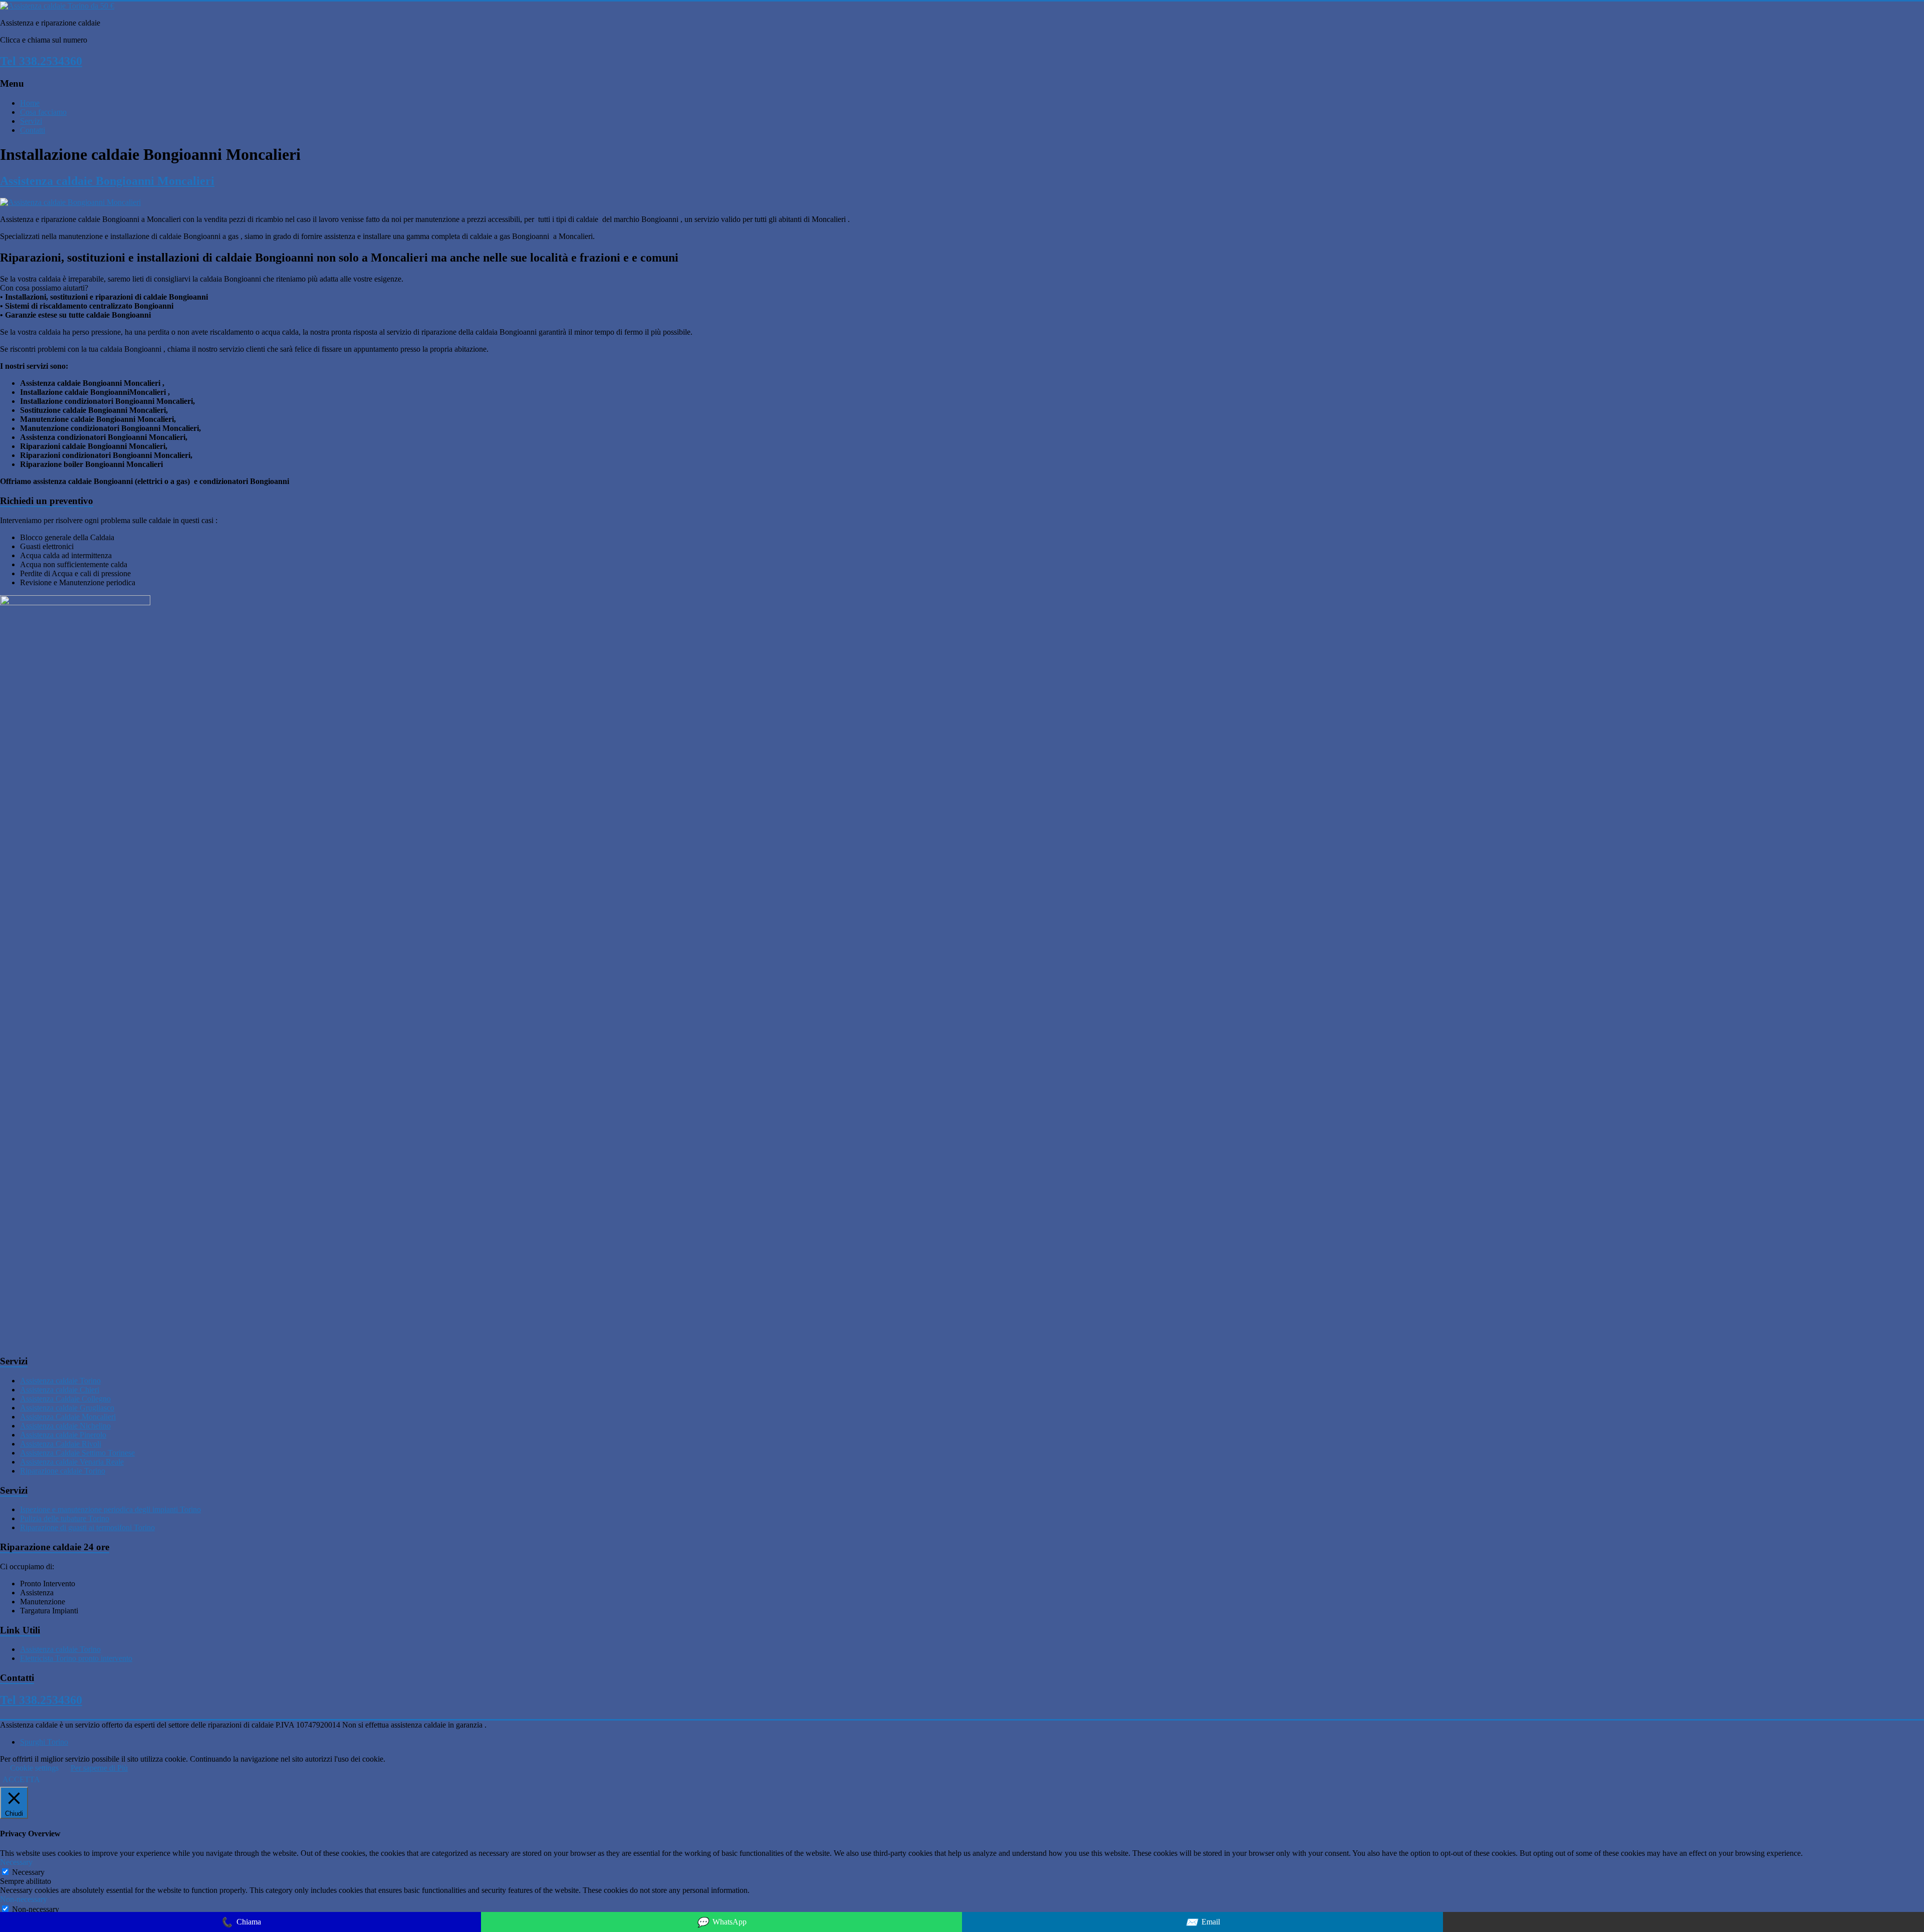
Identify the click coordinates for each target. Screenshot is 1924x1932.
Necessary (28, 1872)
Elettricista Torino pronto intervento (76, 1658)
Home (30, 103)
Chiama (241, 1922)
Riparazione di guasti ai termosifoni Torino (87, 1527)
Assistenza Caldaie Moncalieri (68, 1417)
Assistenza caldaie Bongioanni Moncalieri (107, 181)
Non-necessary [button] (24, 1899)
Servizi (31, 121)
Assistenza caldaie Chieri (60, 1390)
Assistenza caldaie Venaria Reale (72, 1462)
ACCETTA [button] (21, 1779)
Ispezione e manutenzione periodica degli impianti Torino (110, 1509)
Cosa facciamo (43, 112)
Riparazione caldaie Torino (63, 1471)
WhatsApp (722, 1922)
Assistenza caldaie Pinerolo (63, 1435)
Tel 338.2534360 (41, 61)
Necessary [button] (16, 1862)
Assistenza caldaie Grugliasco (67, 1408)
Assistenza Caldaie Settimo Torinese (77, 1453)
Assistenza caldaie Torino (60, 1381)
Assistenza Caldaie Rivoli (61, 1444)
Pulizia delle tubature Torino (65, 1518)
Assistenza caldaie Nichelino (65, 1426)
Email (1203, 1922)
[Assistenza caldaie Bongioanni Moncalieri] (70, 202)
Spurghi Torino (44, 1742)
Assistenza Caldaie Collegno (65, 1399)
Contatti (33, 130)
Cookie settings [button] (34, 1768)
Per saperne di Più (99, 1768)
